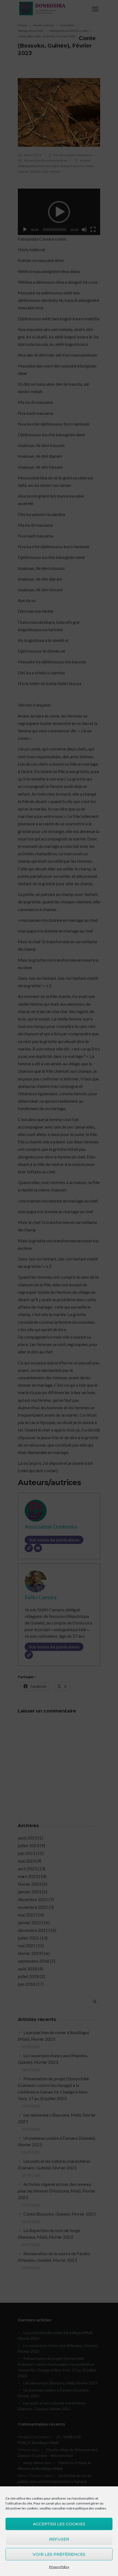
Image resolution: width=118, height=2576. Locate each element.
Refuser (59, 2539)
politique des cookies (91, 2508)
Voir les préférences (59, 2554)
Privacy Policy (59, 2567)
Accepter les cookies (59, 2524)
